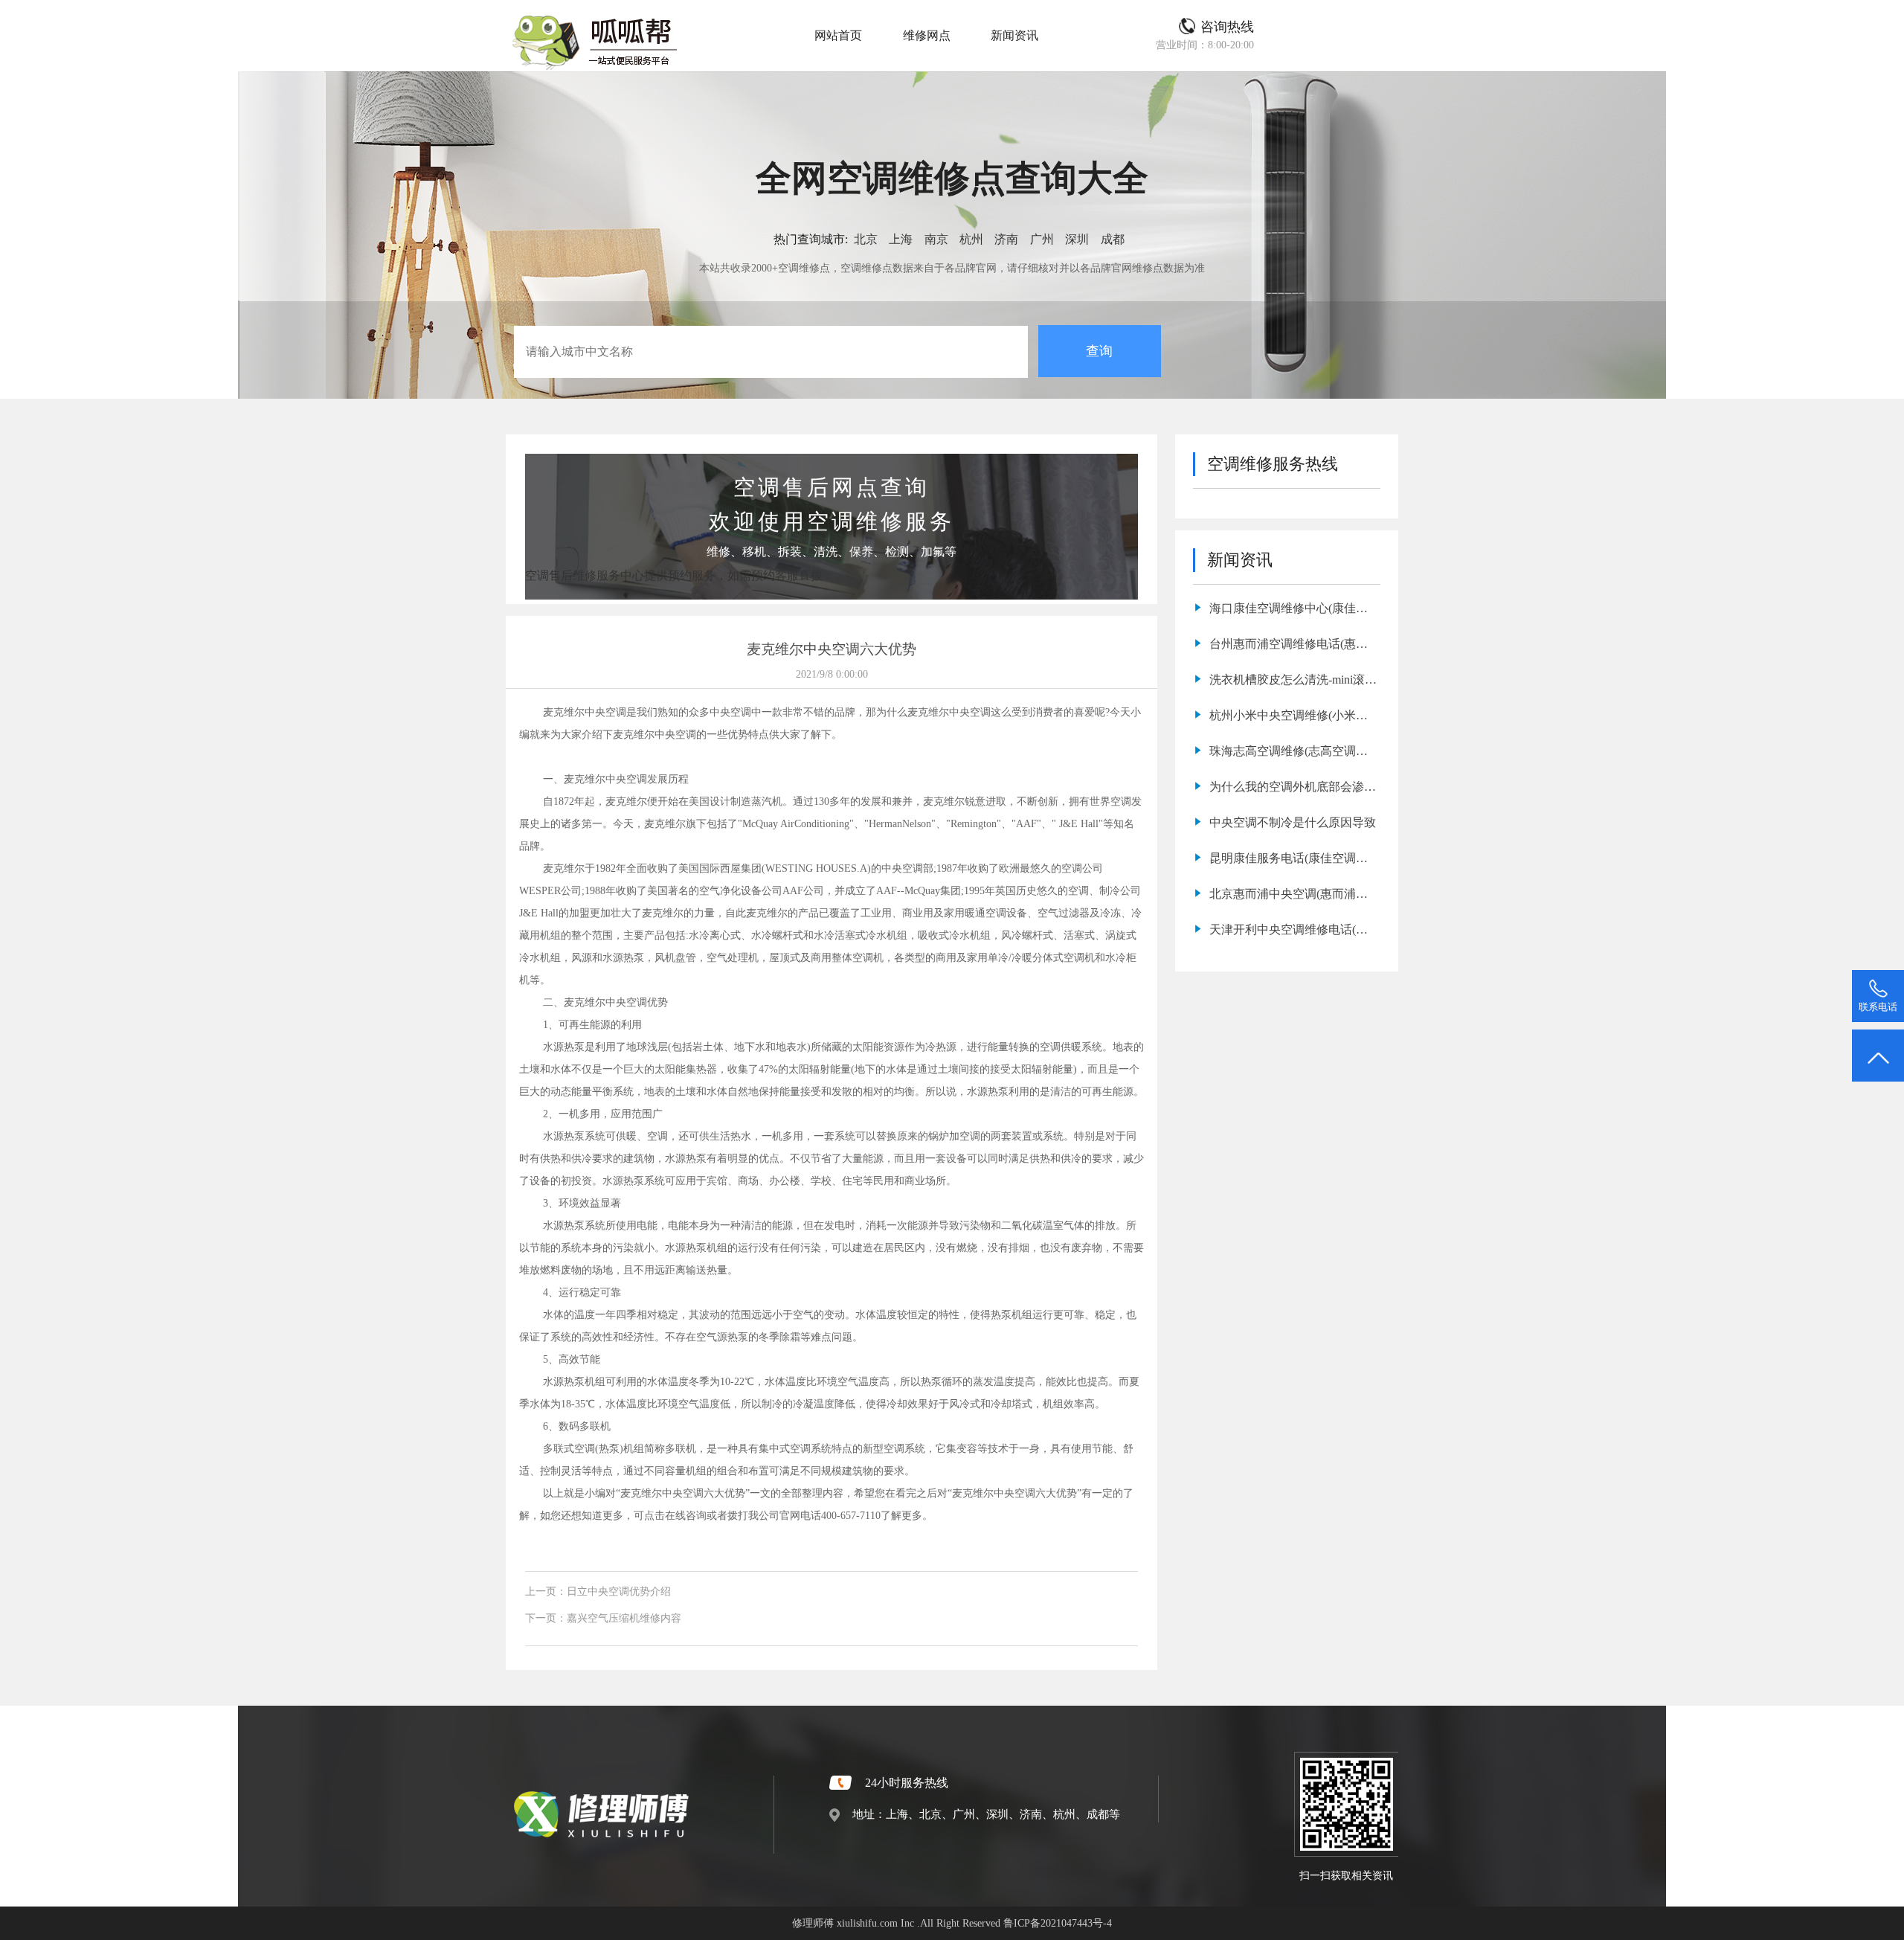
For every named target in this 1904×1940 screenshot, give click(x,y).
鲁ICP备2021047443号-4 (1058, 1923)
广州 (1042, 239)
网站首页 (838, 35)
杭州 (971, 239)
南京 (936, 239)
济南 (1006, 239)
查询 (1099, 351)
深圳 (1077, 239)
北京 (866, 239)
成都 (1113, 239)
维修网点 (927, 35)
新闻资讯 (1014, 35)
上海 (901, 239)
